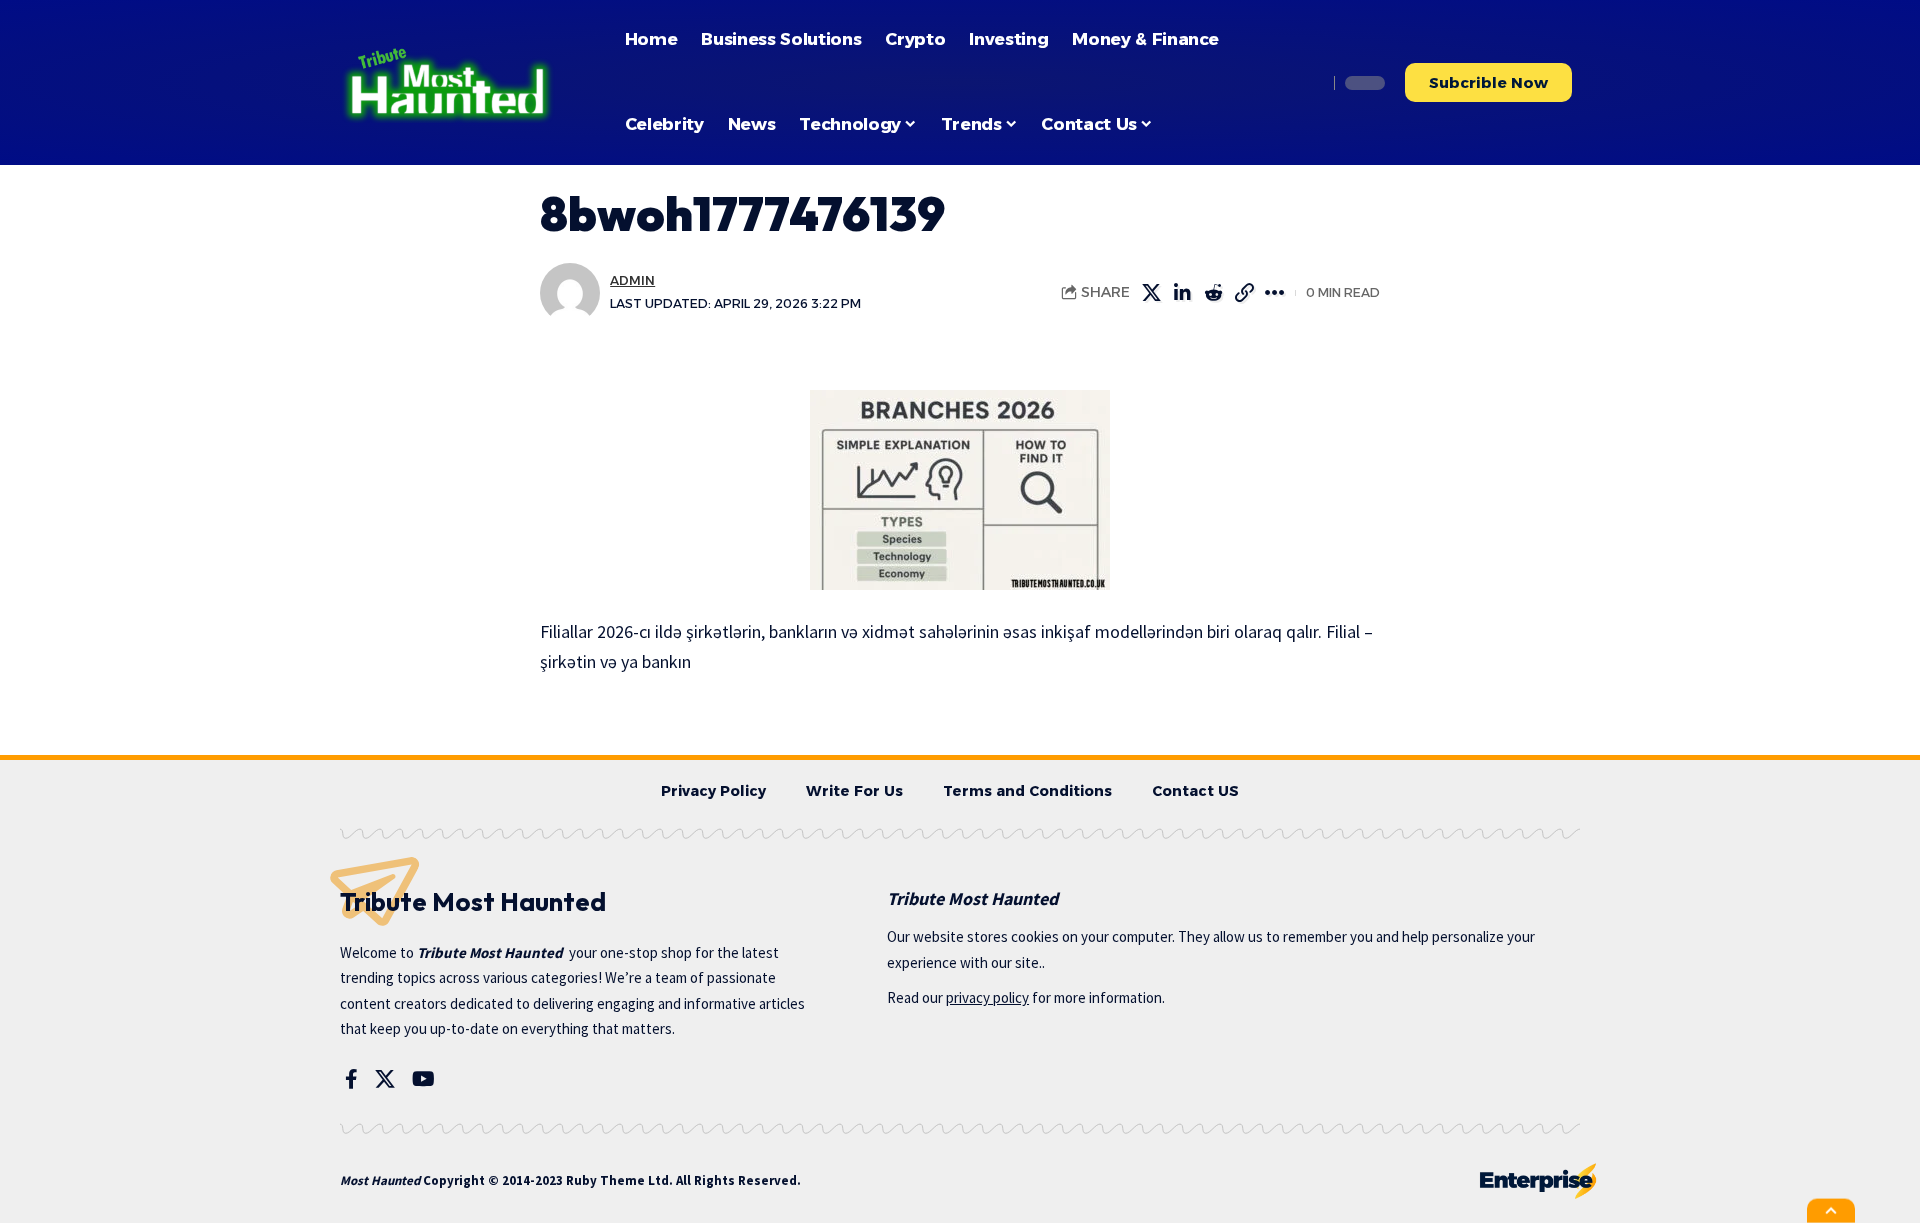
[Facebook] (351, 1079)
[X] (385, 1079)
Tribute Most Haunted (490, 952)
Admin (632, 280)
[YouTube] (423, 1079)
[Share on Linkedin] (1182, 293)
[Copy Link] (1244, 293)
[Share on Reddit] (1213, 293)
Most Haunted (380, 1180)
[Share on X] (1151, 293)
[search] (1307, 83)
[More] (1275, 293)
